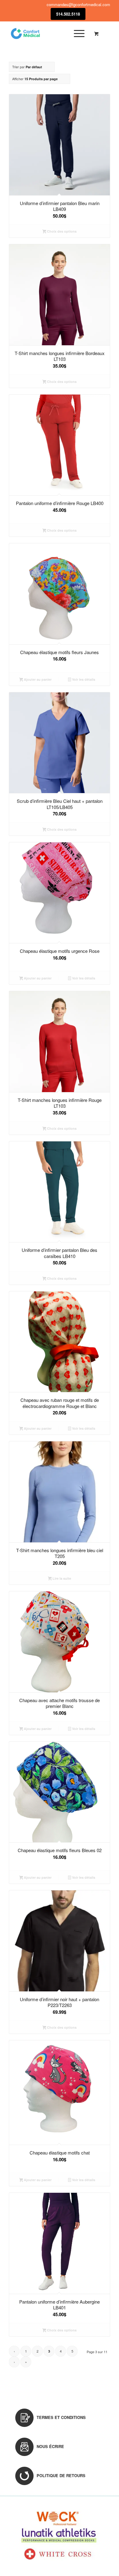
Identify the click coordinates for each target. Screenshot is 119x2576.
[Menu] (76, 33)
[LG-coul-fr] (49, 33)
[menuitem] (78, 33)
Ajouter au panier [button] (37, 679)
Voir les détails (83, 679)
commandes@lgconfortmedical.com (78, 4)
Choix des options (61, 231)
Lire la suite (61, 1578)
